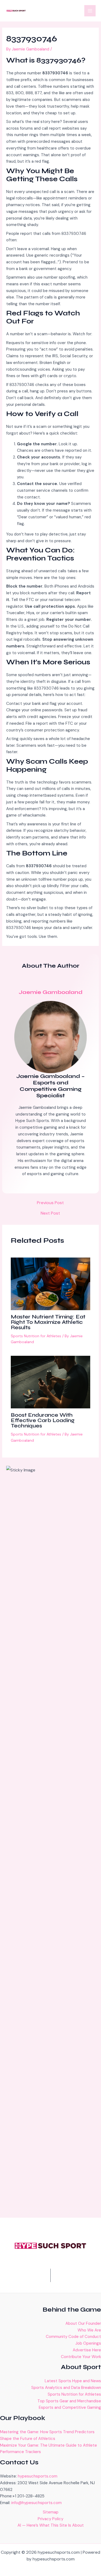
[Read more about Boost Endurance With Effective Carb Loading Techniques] (50, 1382)
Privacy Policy (50, 2519)
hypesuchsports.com (38, 2476)
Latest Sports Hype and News (73, 2381)
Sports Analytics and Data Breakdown (66, 2388)
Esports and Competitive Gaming (70, 2407)
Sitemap (51, 2512)
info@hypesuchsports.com (36, 2503)
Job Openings (88, 2343)
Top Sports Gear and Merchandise (69, 2401)
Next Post (50, 1213)
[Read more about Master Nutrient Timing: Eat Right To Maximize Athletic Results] (50, 1284)
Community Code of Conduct (73, 2337)
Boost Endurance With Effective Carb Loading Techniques (43, 1420)
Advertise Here (87, 2350)
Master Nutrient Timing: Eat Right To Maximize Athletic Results (48, 1322)
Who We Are (89, 2330)
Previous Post (50, 1203)
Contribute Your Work (81, 2357)
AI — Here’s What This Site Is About (51, 2525)
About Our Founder (83, 2323)
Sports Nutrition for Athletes (36, 1336)
